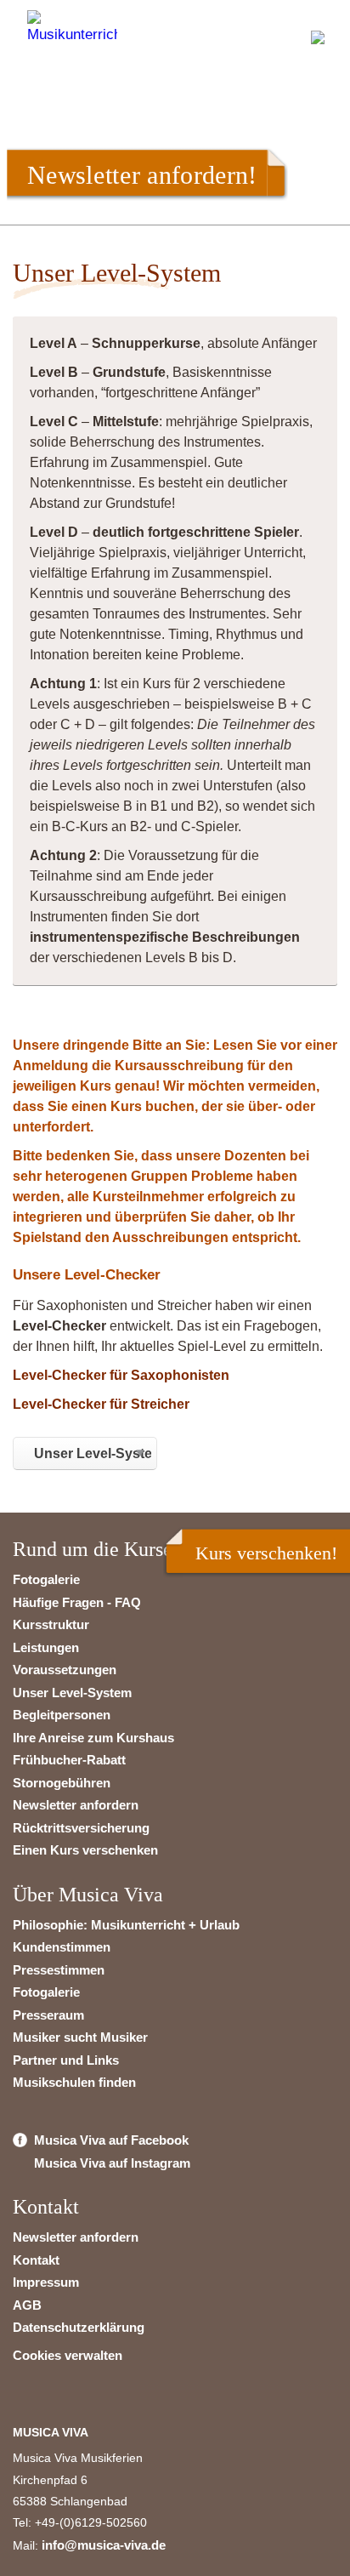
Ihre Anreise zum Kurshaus (93, 1738)
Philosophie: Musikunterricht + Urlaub (126, 1925)
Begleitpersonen (62, 1715)
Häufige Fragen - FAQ (77, 1602)
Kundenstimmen (62, 1947)
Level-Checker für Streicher (101, 1404)
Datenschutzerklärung (79, 2327)
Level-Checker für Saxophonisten (121, 1375)
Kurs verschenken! (266, 1553)
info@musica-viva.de (104, 2545)
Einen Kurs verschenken (85, 1850)
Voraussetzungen (65, 1670)
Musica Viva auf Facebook (111, 2140)
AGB (27, 2305)
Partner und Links (66, 2060)
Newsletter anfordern (76, 1805)
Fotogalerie (46, 1579)
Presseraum (48, 2015)
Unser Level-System (72, 1693)
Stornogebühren (62, 1783)
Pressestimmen (59, 1970)
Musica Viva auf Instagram (112, 2163)
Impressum (46, 2282)
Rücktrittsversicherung (81, 1828)
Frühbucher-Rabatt (69, 1760)
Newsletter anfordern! (142, 174)
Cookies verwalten (68, 2355)
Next (303, 155)
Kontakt (36, 2260)
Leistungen (46, 1647)
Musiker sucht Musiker (80, 2037)
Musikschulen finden (74, 2082)
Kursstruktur (51, 1624)
